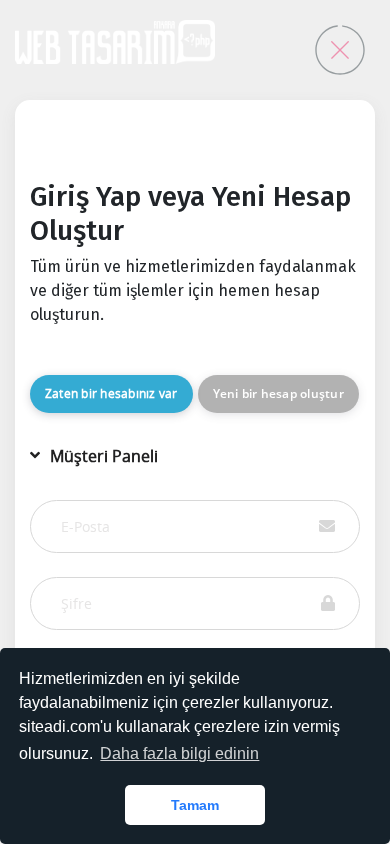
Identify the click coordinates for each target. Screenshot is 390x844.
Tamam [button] (195, 805)
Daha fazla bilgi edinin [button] (179, 753)
